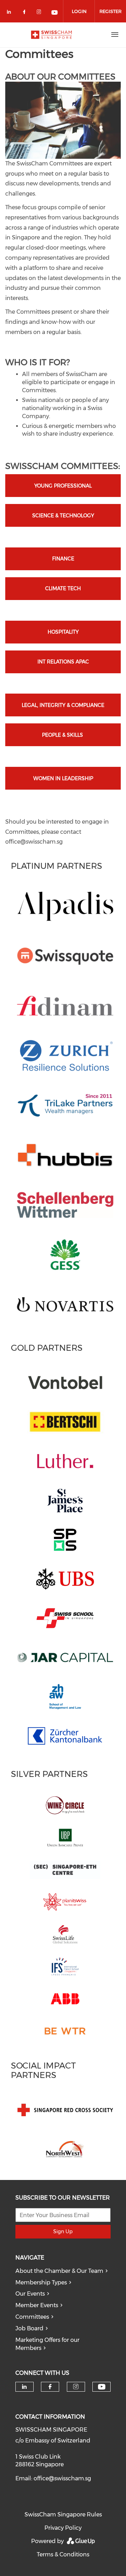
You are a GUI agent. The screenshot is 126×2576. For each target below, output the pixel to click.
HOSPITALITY (63, 632)
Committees (32, 2317)
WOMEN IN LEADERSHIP (63, 778)
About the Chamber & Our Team (59, 2271)
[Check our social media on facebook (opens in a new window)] (26, 13)
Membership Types (41, 2282)
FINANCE (63, 559)
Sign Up (63, 2231)
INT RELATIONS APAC (63, 662)
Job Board (29, 2328)
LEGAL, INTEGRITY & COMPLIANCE (63, 705)
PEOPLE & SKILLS (63, 735)
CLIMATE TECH (63, 588)
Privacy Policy (63, 2528)
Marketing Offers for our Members (47, 2344)
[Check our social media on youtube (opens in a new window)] (55, 13)
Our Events (30, 2294)
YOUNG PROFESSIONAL (63, 486)
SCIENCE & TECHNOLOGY (63, 516)
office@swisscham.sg (62, 2478)
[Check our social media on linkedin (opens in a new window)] (11, 13)
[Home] (51, 35)
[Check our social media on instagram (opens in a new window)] (40, 13)
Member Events (37, 2305)
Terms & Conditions (63, 2554)
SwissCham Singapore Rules (63, 2514)
